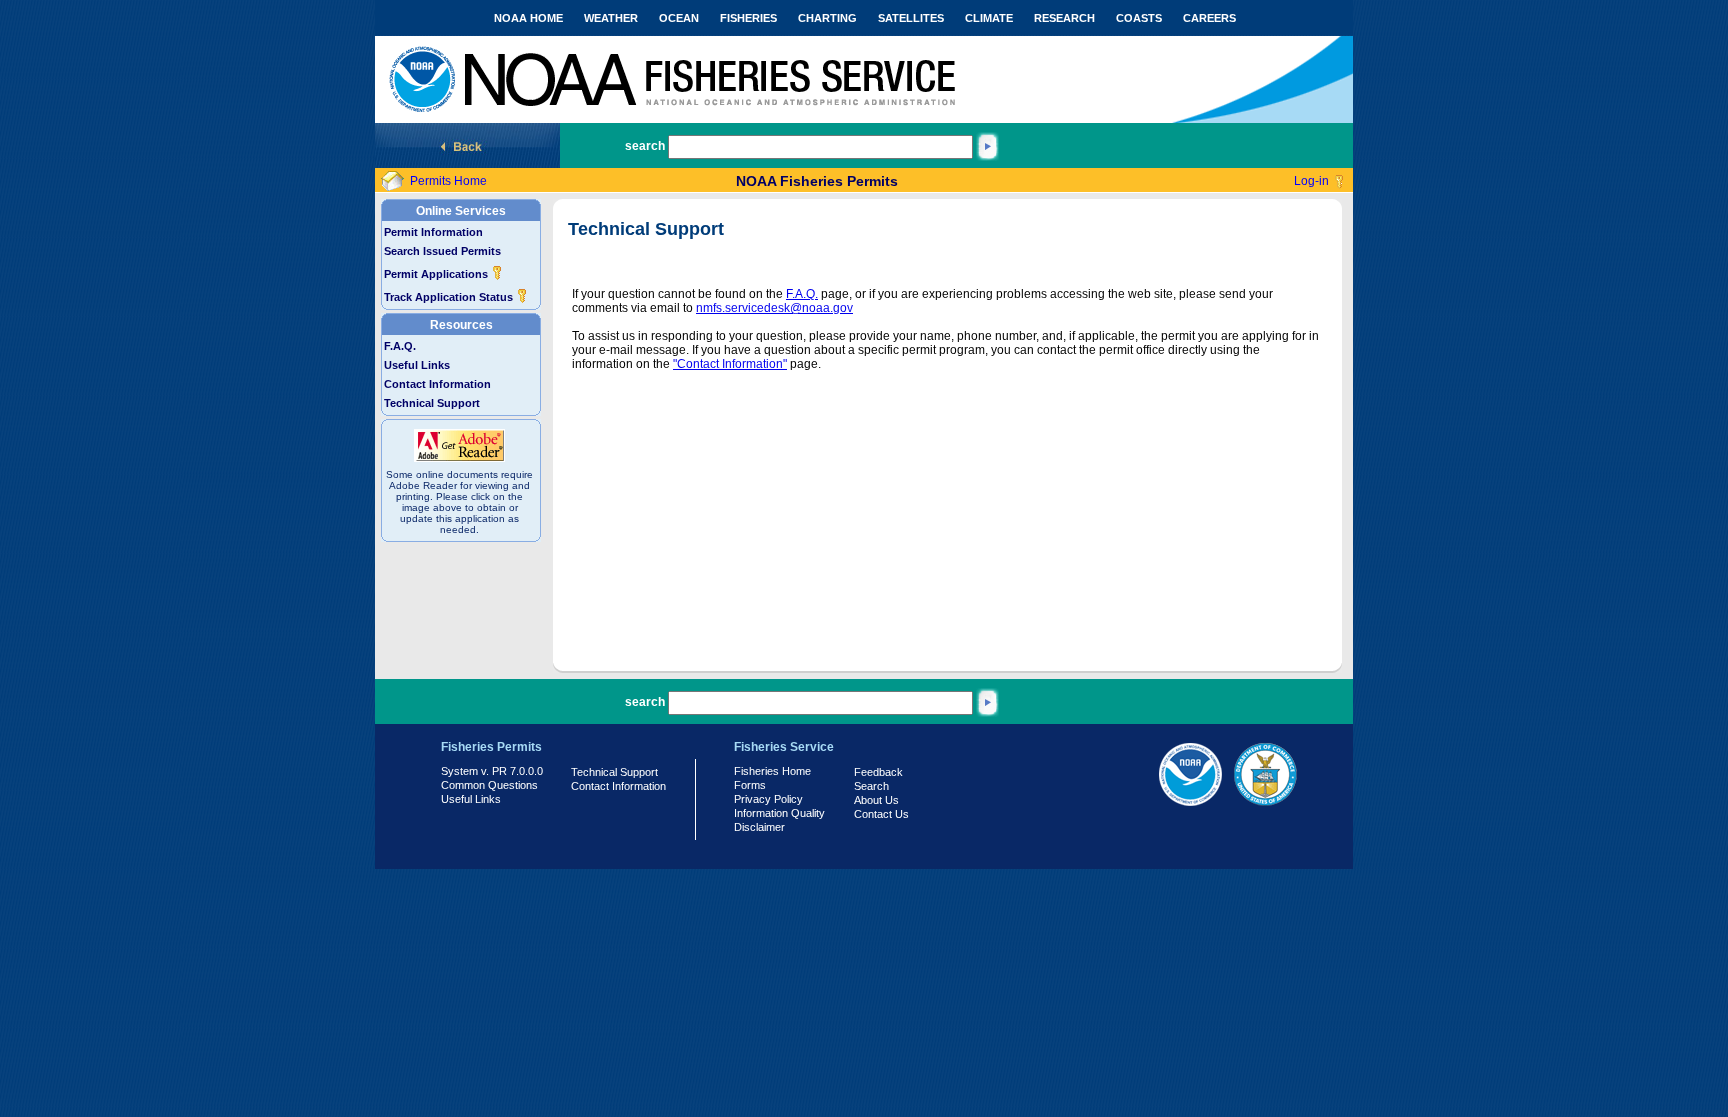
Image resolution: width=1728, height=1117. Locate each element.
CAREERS (1209, 18)
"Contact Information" (730, 364)
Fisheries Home (772, 771)
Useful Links (417, 365)
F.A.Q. (400, 346)
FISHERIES (748, 18)
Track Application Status (450, 297)
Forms (750, 785)
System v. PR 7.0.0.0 (492, 771)
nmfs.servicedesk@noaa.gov (774, 308)
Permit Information (433, 232)
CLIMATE (989, 18)
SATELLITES (911, 18)
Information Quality (779, 813)
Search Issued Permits (442, 251)
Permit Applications (437, 274)
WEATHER (611, 18)
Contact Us (881, 814)
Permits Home (448, 181)
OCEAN (679, 18)
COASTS (1139, 18)
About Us (876, 800)
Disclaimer (759, 827)
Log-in (1311, 181)
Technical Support (432, 403)
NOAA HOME (528, 18)
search (645, 146)
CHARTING (827, 18)
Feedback (878, 772)
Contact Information (437, 384)
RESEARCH (1064, 18)
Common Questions (489, 785)
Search (871, 786)
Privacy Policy (768, 799)
